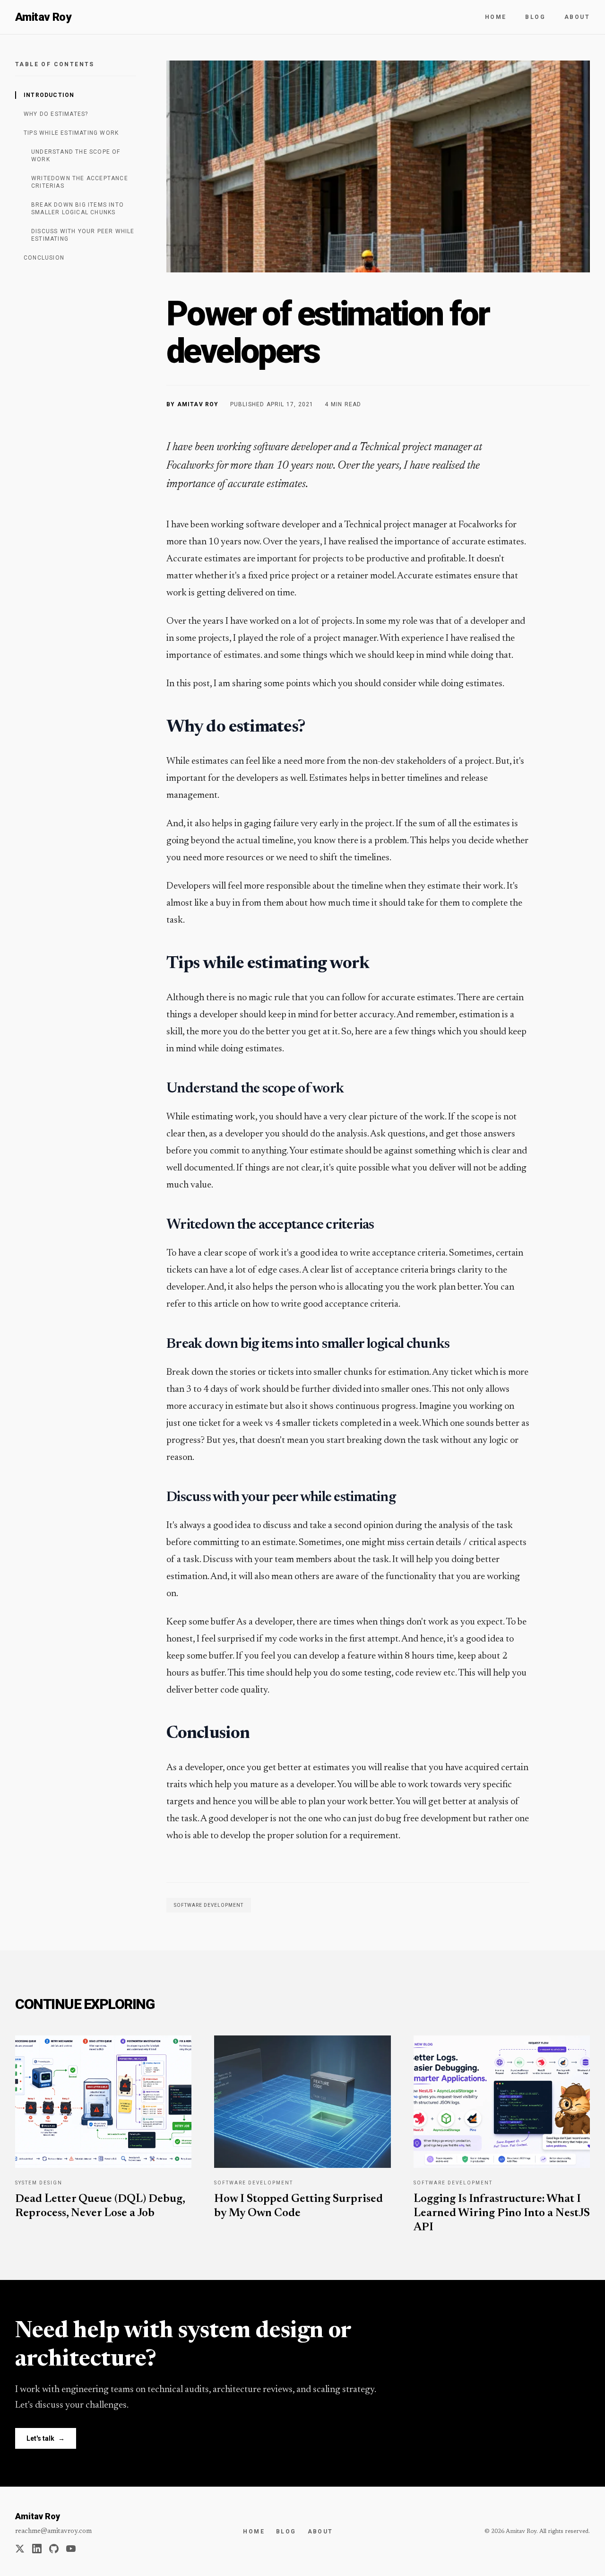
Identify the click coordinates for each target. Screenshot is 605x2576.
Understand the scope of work (76, 156)
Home (496, 17)
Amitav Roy (43, 17)
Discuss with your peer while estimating (83, 235)
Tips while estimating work (71, 133)
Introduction (49, 95)
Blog (535, 17)
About (577, 17)
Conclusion (44, 258)
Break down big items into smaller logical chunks (78, 209)
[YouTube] (71, 2549)
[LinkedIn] (37, 2549)
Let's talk (46, 2438)
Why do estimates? (56, 114)
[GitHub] (54, 2549)
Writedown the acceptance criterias (80, 182)
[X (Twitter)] (20, 2549)
